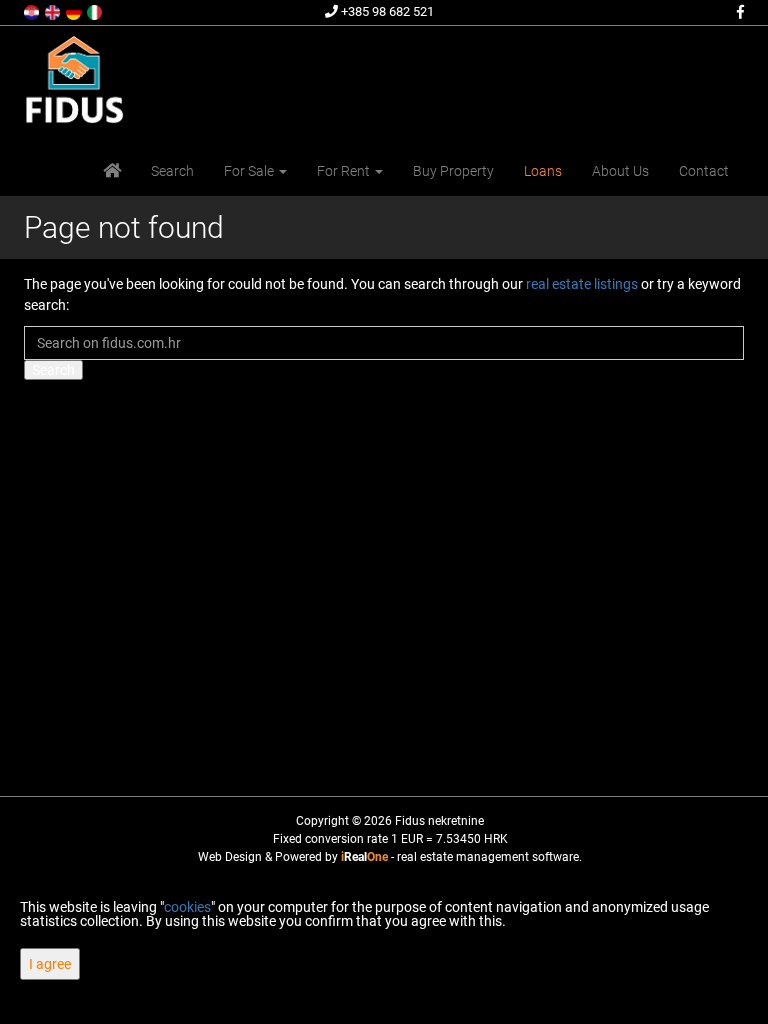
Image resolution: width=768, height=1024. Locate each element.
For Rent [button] (345, 171)
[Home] (112, 171)
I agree (50, 964)
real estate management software (488, 857)
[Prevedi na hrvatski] (33, 11)
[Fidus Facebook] (739, 12)
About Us (620, 171)
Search (172, 171)
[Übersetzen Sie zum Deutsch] (75, 11)
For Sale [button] (250, 171)
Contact (704, 171)
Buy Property (453, 171)
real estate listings (582, 284)
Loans (543, 171)
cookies (187, 907)
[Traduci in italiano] (96, 11)
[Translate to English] (54, 11)
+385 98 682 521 (386, 11)
